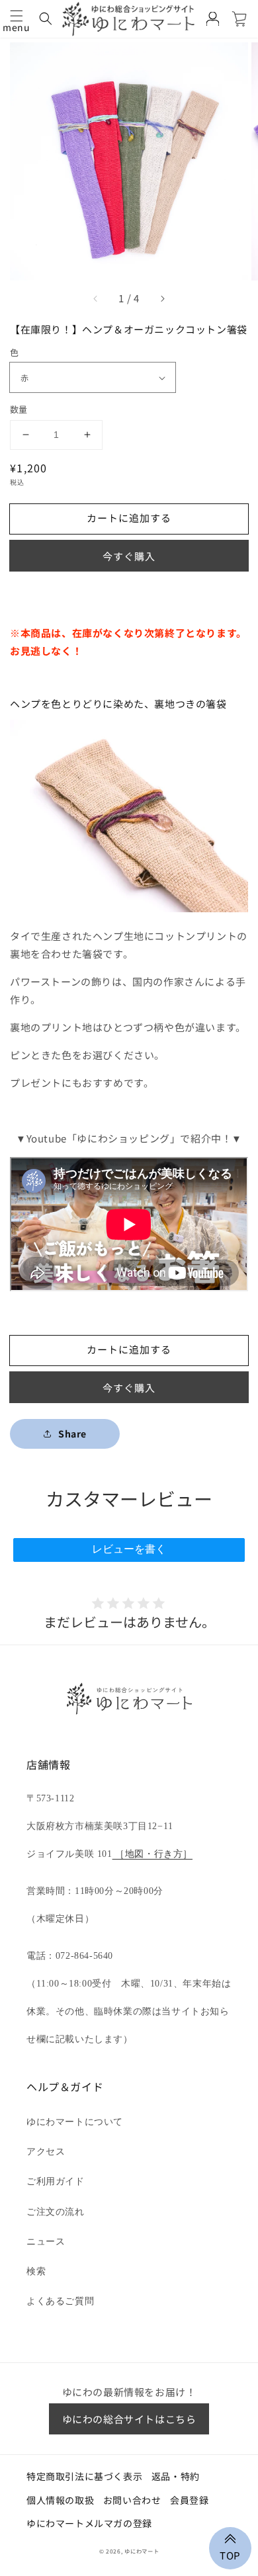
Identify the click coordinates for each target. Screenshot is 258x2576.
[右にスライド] (162, 298)
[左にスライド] (96, 298)
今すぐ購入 (129, 556)
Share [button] (72, 1434)
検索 (36, 2271)
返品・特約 (176, 2476)
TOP (230, 2554)
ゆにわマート (142, 2551)
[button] (17, 16)
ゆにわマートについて (75, 2122)
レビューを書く (129, 1549)
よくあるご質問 (60, 2301)
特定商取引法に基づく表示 (84, 2476)
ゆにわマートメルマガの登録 (89, 2523)
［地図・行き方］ (152, 1854)
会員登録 (189, 2500)
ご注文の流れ (56, 2212)
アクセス (46, 2152)
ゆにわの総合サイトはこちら (129, 2419)
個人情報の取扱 (60, 2500)
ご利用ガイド (56, 2181)
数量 (19, 409)
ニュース (46, 2242)
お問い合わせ (132, 2500)
